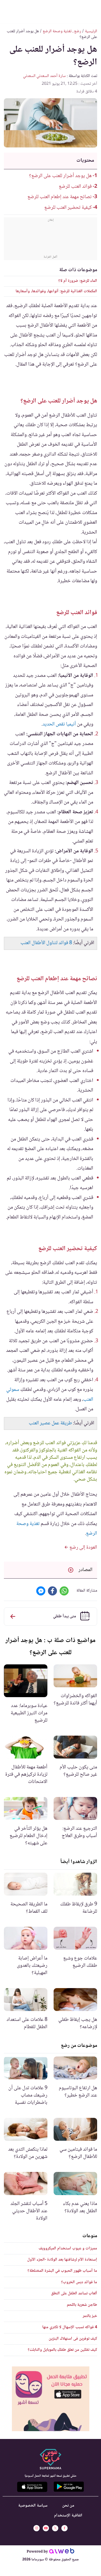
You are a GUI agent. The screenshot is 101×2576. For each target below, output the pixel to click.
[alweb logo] (62, 2552)
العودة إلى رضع (83, 1548)
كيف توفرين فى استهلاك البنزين (73, 2339)
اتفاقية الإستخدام (68, 2516)
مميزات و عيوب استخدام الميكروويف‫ (68, 2249)
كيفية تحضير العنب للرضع (68, 208)
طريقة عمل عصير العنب (50, 1423)
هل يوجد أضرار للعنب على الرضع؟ (60, 176)
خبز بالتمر (90, 2316)
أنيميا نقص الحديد (59, 724)
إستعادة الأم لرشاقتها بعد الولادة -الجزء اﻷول (62, 2260)
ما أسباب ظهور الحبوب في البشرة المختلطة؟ (62, 2271)
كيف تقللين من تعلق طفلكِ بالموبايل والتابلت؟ (62, 2350)
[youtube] (46, 2528)
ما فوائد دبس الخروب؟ (79, 2282)
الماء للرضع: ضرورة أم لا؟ (78, 281)
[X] (55, 2528)
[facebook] (64, 2528)
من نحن (68, 2506)
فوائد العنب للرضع (75, 187)
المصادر (85, 1570)
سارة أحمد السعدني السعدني (44, 76)
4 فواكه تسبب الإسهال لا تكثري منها (70, 2327)
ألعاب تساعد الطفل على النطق (74, 2293)
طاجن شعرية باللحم (82, 2305)
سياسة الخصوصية (33, 2506)
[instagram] (37, 2528)
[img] (51, 2399)
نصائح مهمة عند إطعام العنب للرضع (60, 197)
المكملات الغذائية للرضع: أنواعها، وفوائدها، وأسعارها (56, 291)
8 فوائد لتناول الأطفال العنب (46, 943)
